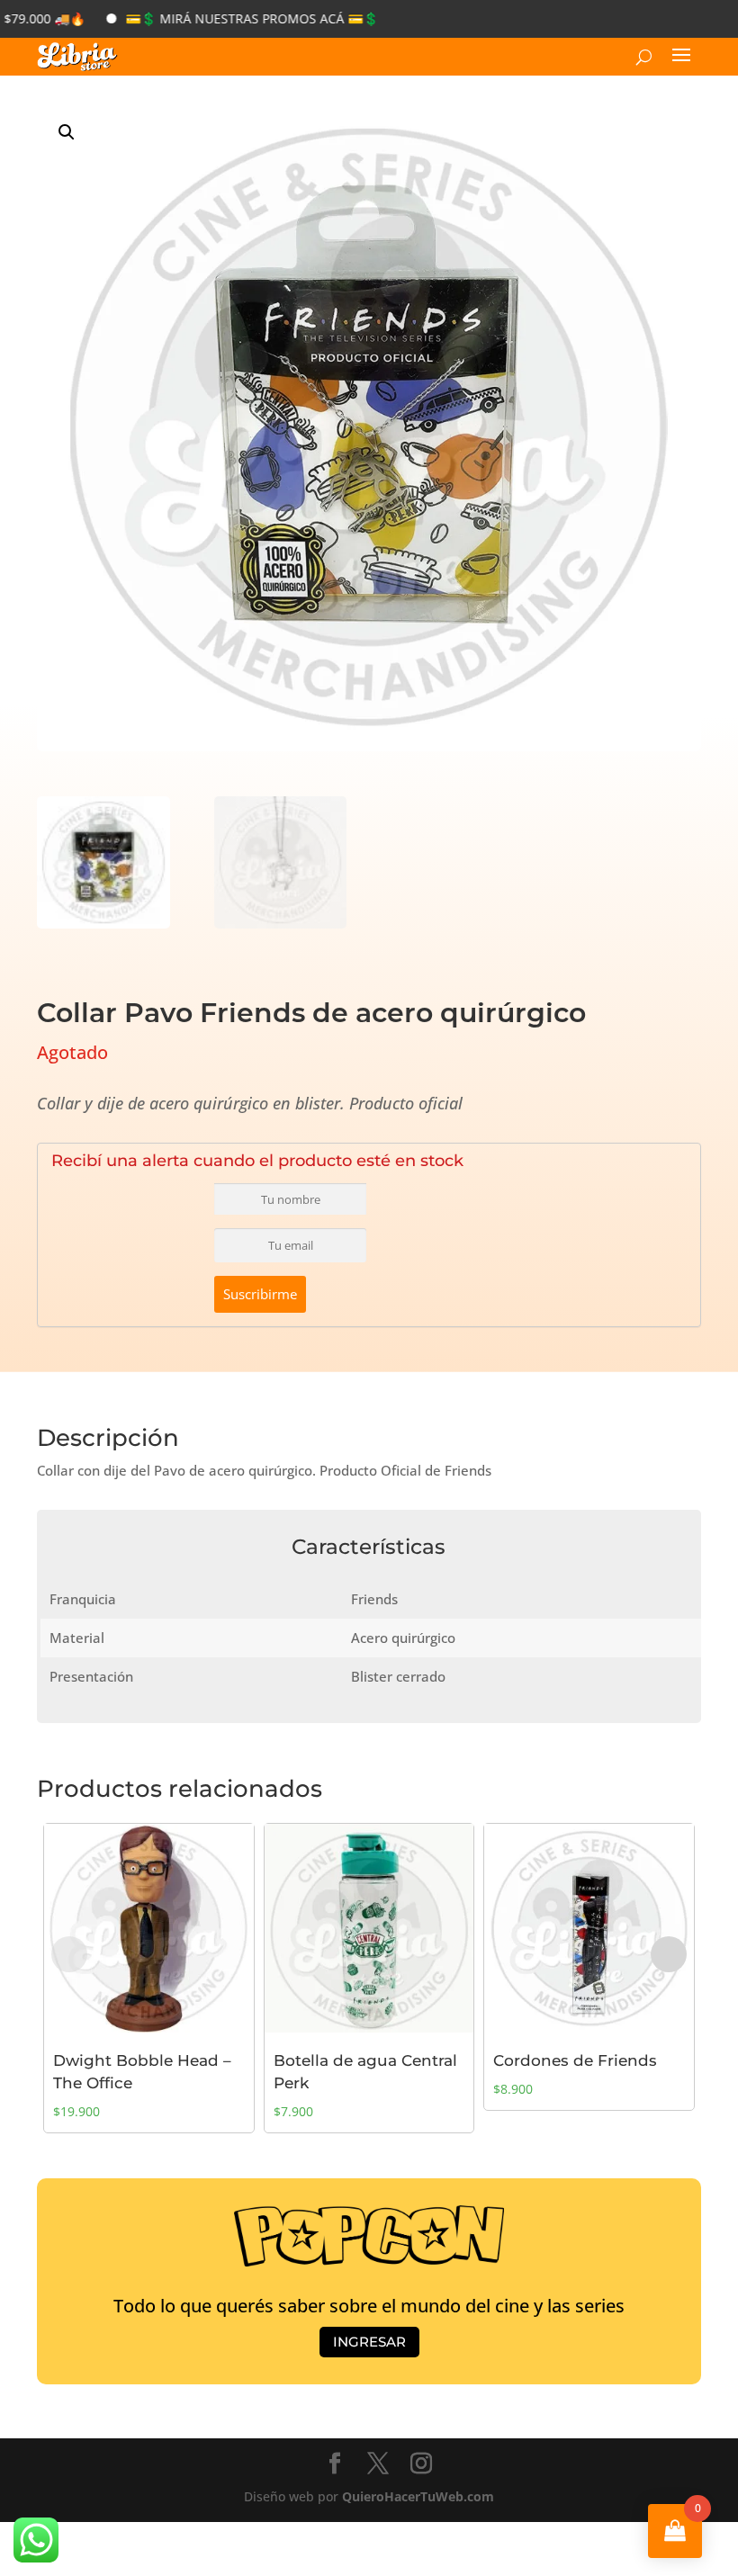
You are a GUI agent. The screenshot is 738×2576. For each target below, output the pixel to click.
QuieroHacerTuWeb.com (418, 2496)
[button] (67, 132)
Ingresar (369, 2342)
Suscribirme (260, 1294)
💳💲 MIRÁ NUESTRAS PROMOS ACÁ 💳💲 (215, 18)
